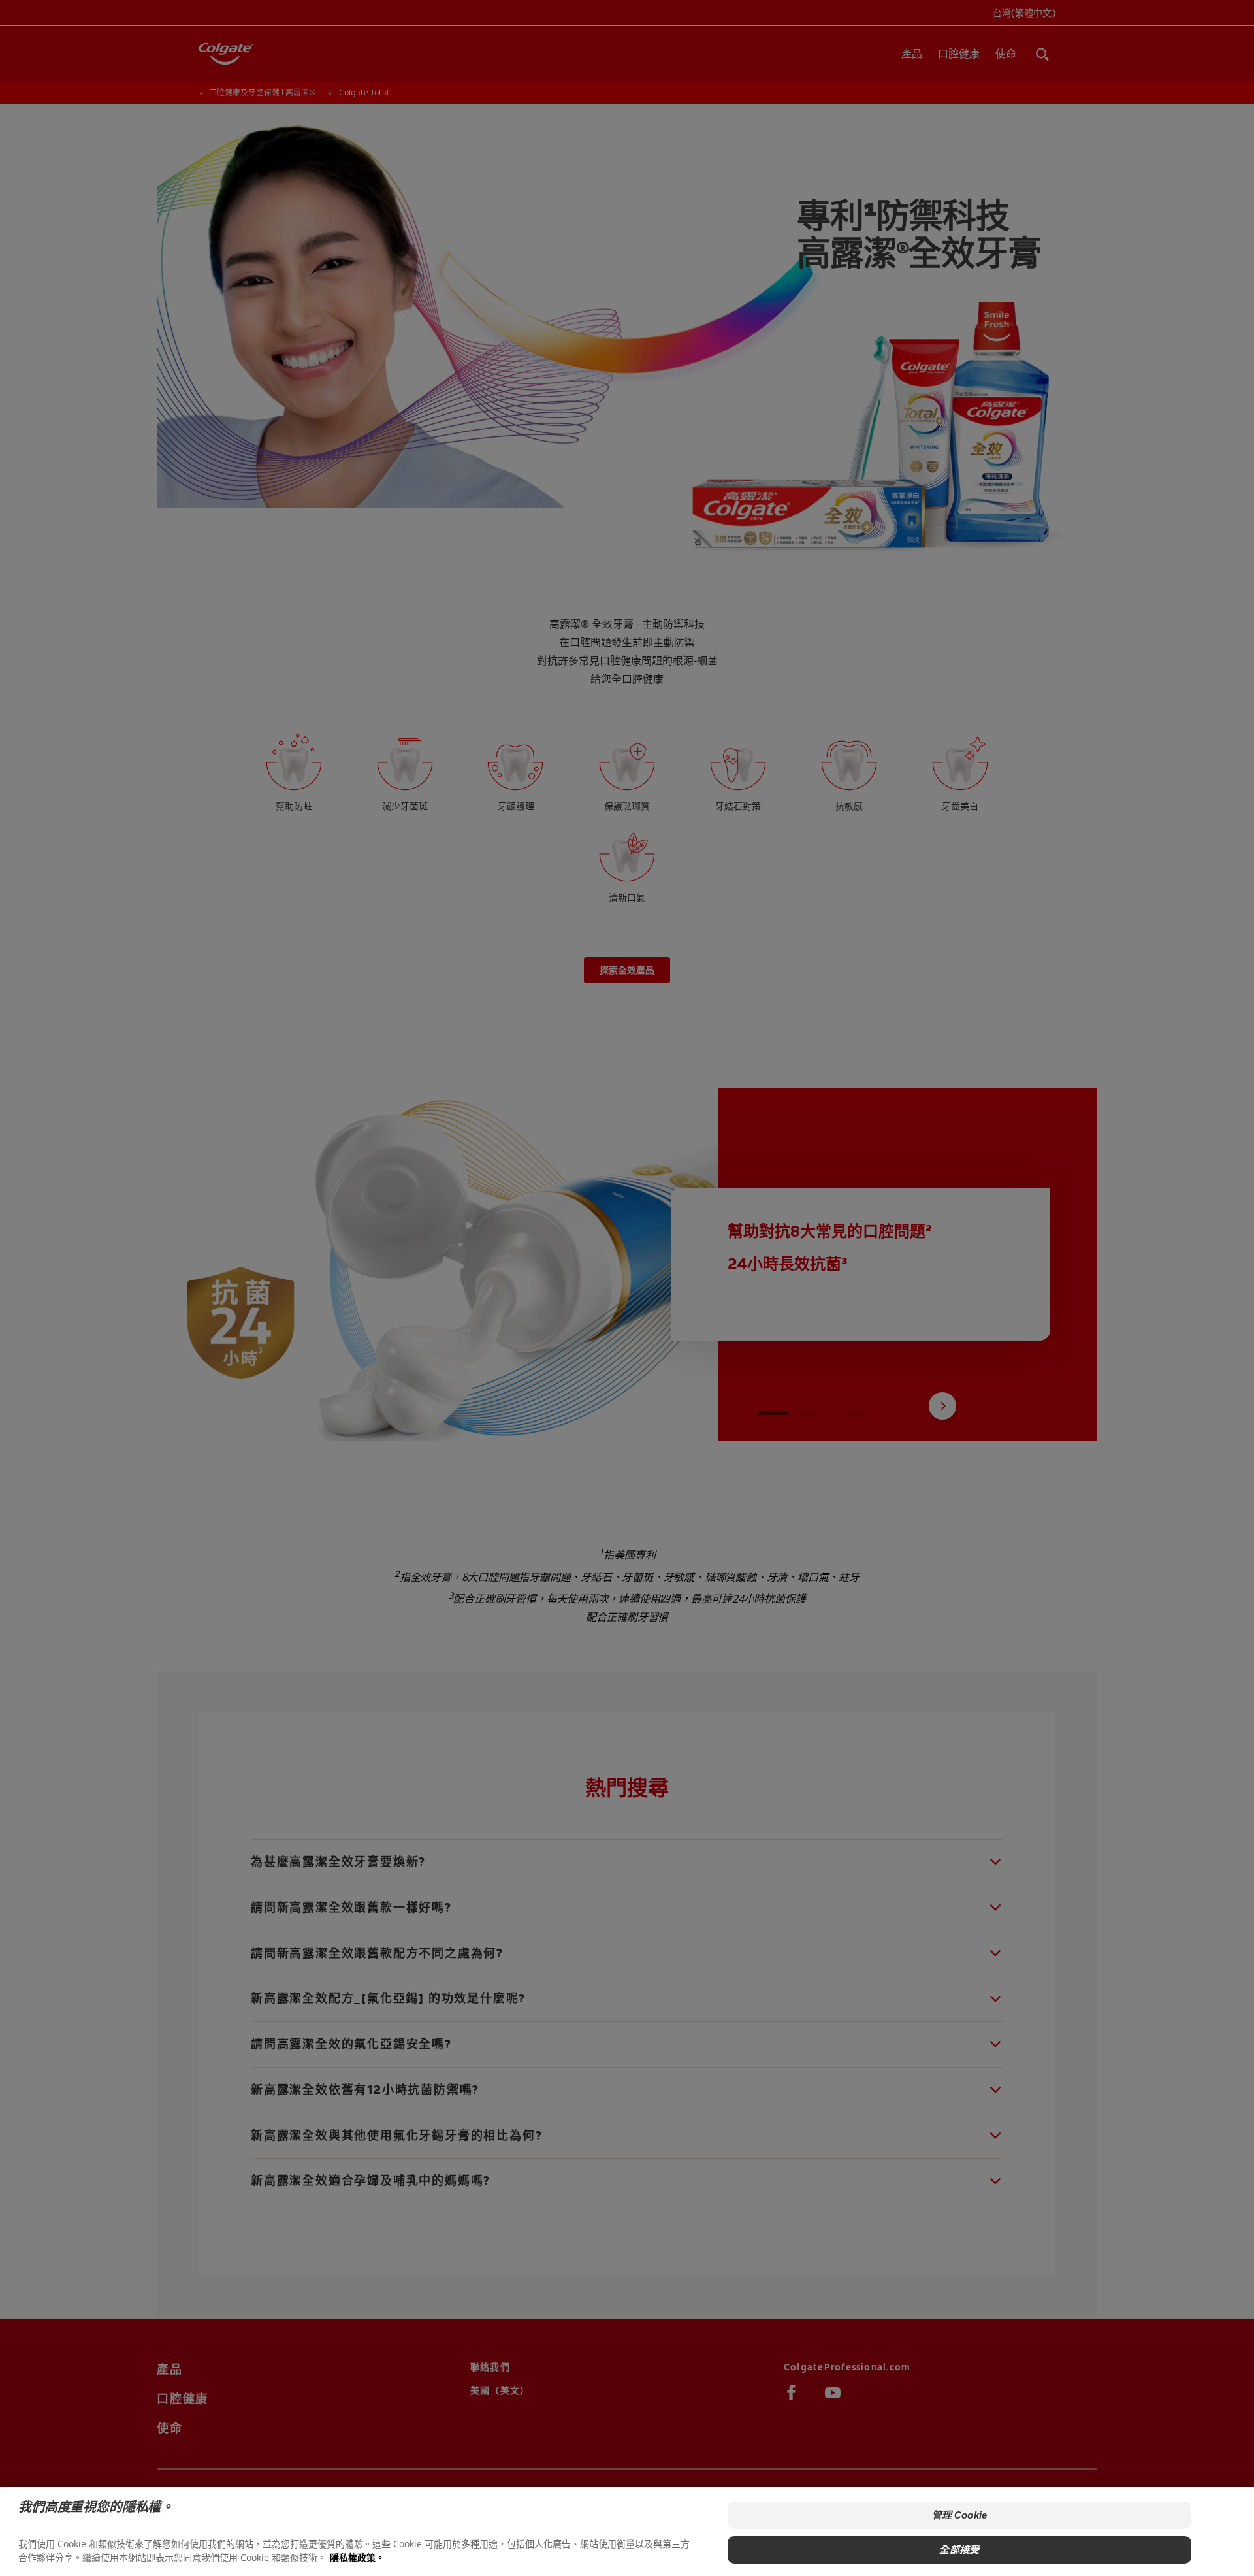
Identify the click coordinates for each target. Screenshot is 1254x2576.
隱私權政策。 (357, 2557)
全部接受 (959, 2549)
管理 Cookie (959, 2515)
